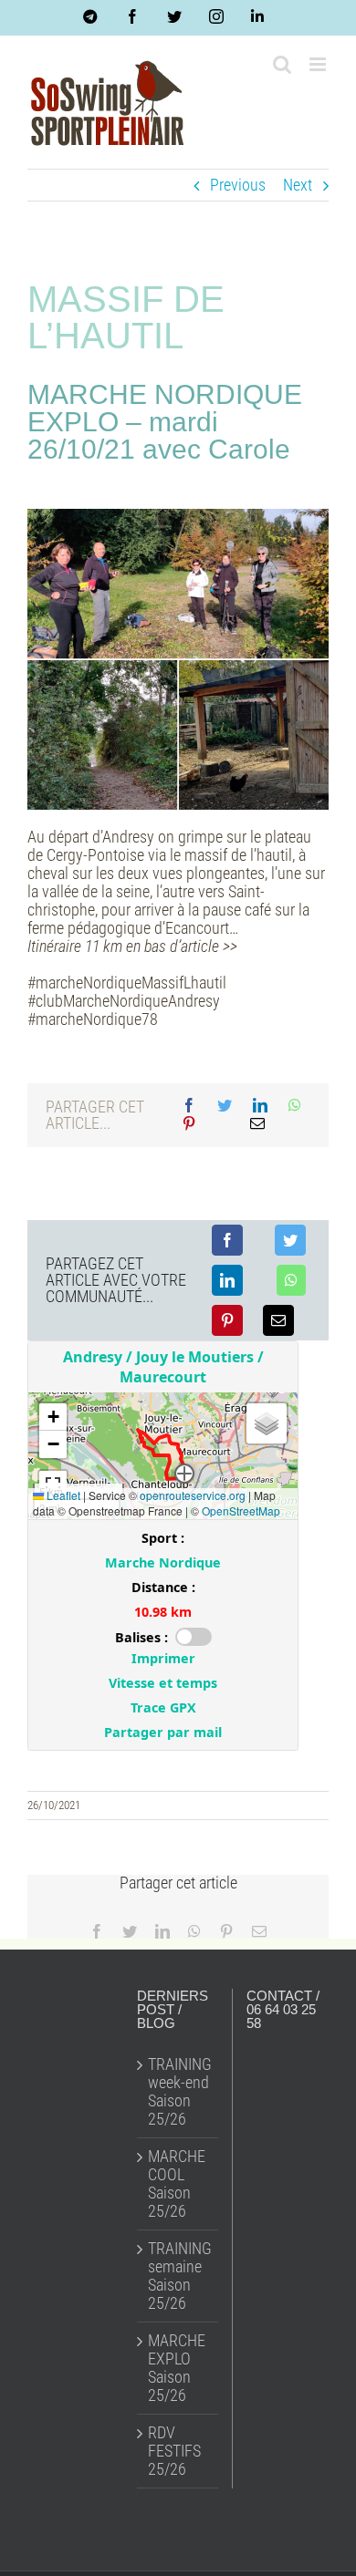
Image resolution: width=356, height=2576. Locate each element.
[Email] (257, 1124)
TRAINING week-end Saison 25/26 (178, 2092)
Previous (238, 185)
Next (298, 185)
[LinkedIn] (260, 1106)
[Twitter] (225, 1106)
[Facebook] (189, 1106)
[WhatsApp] (295, 1106)
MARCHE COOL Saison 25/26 (177, 2184)
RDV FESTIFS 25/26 (174, 2451)
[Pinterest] (189, 1124)
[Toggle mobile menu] (319, 64)
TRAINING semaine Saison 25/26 (178, 2276)
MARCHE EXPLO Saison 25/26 (177, 2368)
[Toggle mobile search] (282, 64)
